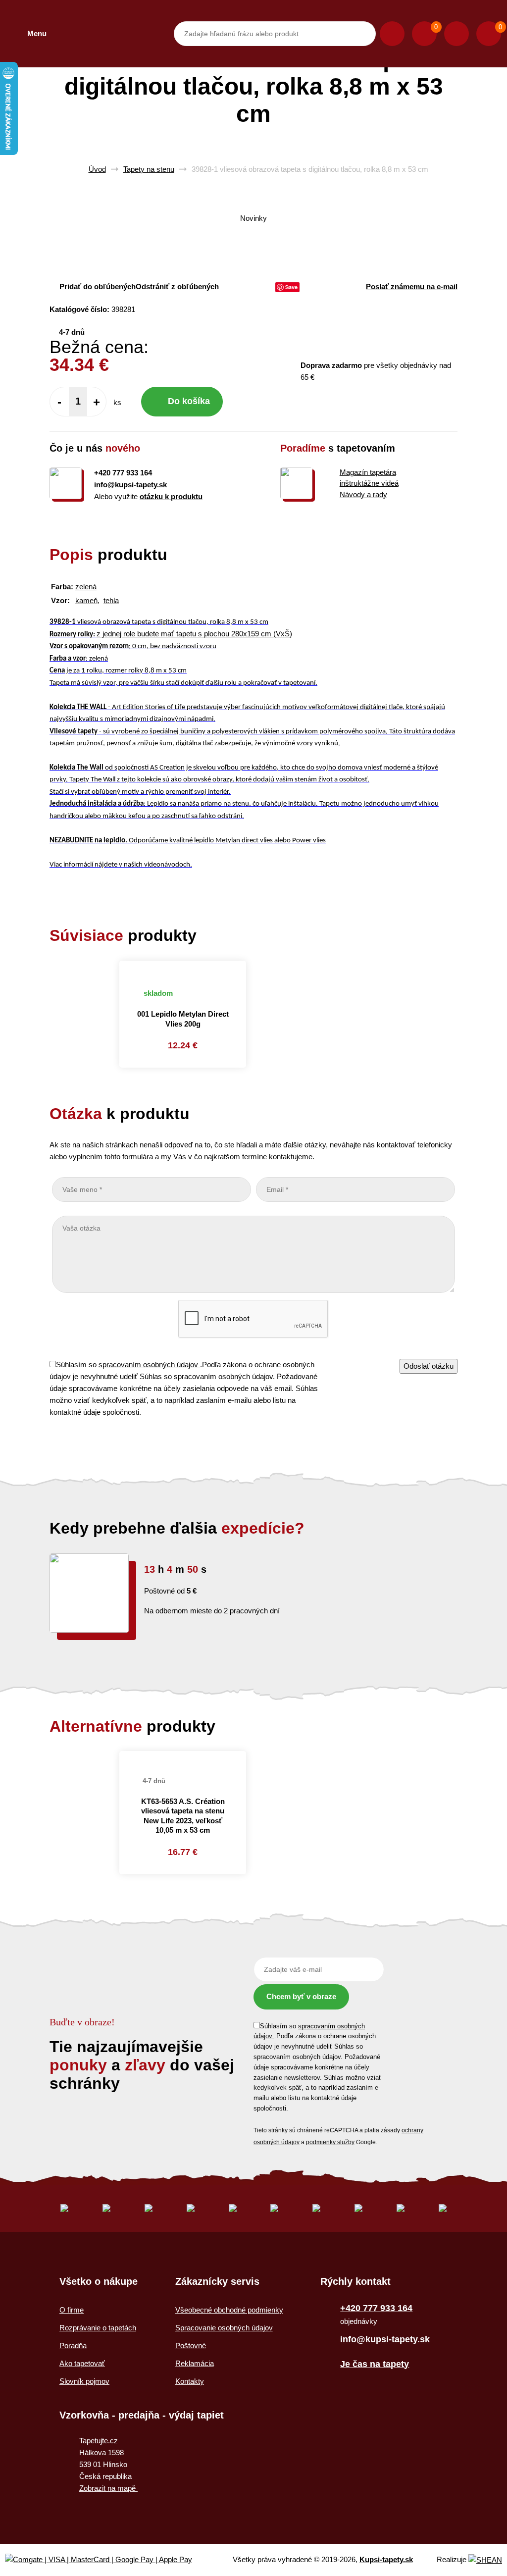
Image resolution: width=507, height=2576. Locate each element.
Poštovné (191, 2345)
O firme (72, 2310)
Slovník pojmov (84, 2381)
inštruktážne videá (369, 483)
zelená (86, 587)
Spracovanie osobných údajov (224, 2328)
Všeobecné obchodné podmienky (229, 2310)
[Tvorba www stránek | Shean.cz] (485, 2560)
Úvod (97, 169)
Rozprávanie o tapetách (98, 2328)
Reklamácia (195, 2363)
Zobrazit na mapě (108, 2488)
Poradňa (73, 2345)
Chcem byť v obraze (301, 1996)
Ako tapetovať (82, 2363)
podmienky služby (330, 2142)
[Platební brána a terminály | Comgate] (107, 2560)
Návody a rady (363, 494)
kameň (86, 600)
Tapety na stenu (149, 169)
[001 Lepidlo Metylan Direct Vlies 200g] (183, 967)
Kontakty (190, 2381)
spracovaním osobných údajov (149, 1365)
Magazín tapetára (368, 472)
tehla (111, 600)
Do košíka (189, 401)
